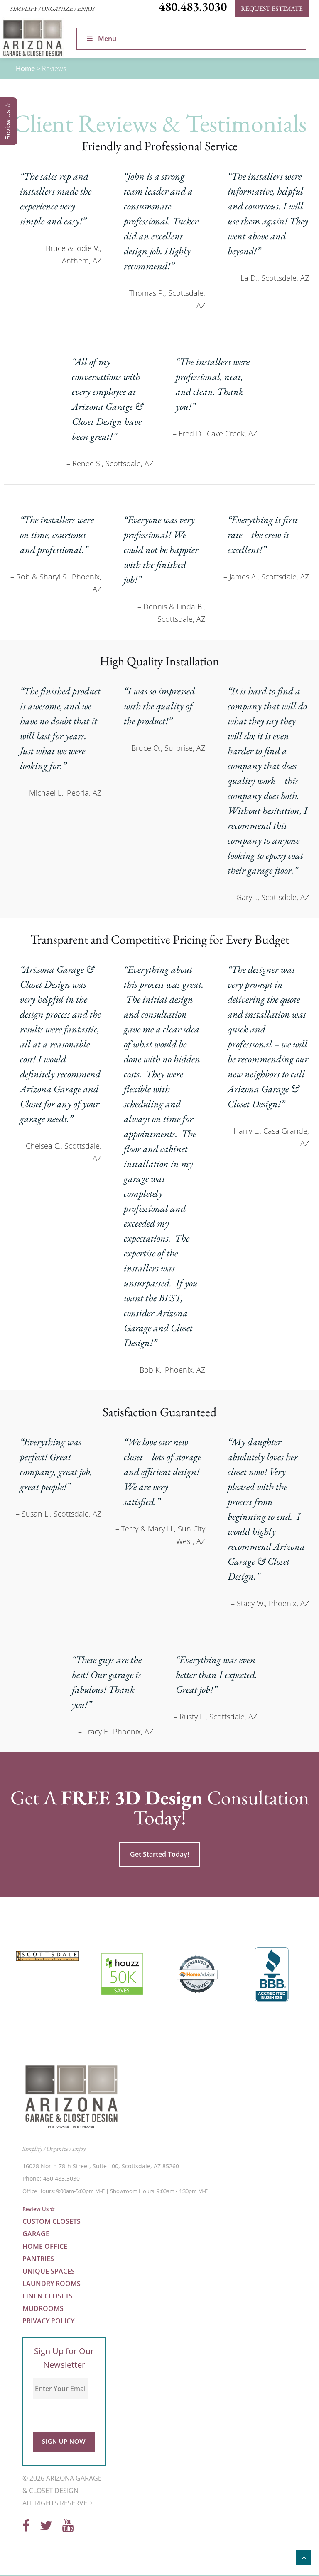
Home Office (45, 2247)
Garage (36, 2234)
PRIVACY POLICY (48, 2321)
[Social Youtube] (68, 2528)
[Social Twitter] (46, 2528)
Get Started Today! (159, 1854)
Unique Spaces (49, 2272)
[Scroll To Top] (304, 2558)
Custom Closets (52, 2222)
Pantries (38, 2259)
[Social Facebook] (26, 2528)
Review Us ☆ (39, 2209)
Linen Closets (48, 2296)
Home (25, 68)
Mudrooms (43, 2309)
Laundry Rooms (52, 2284)
